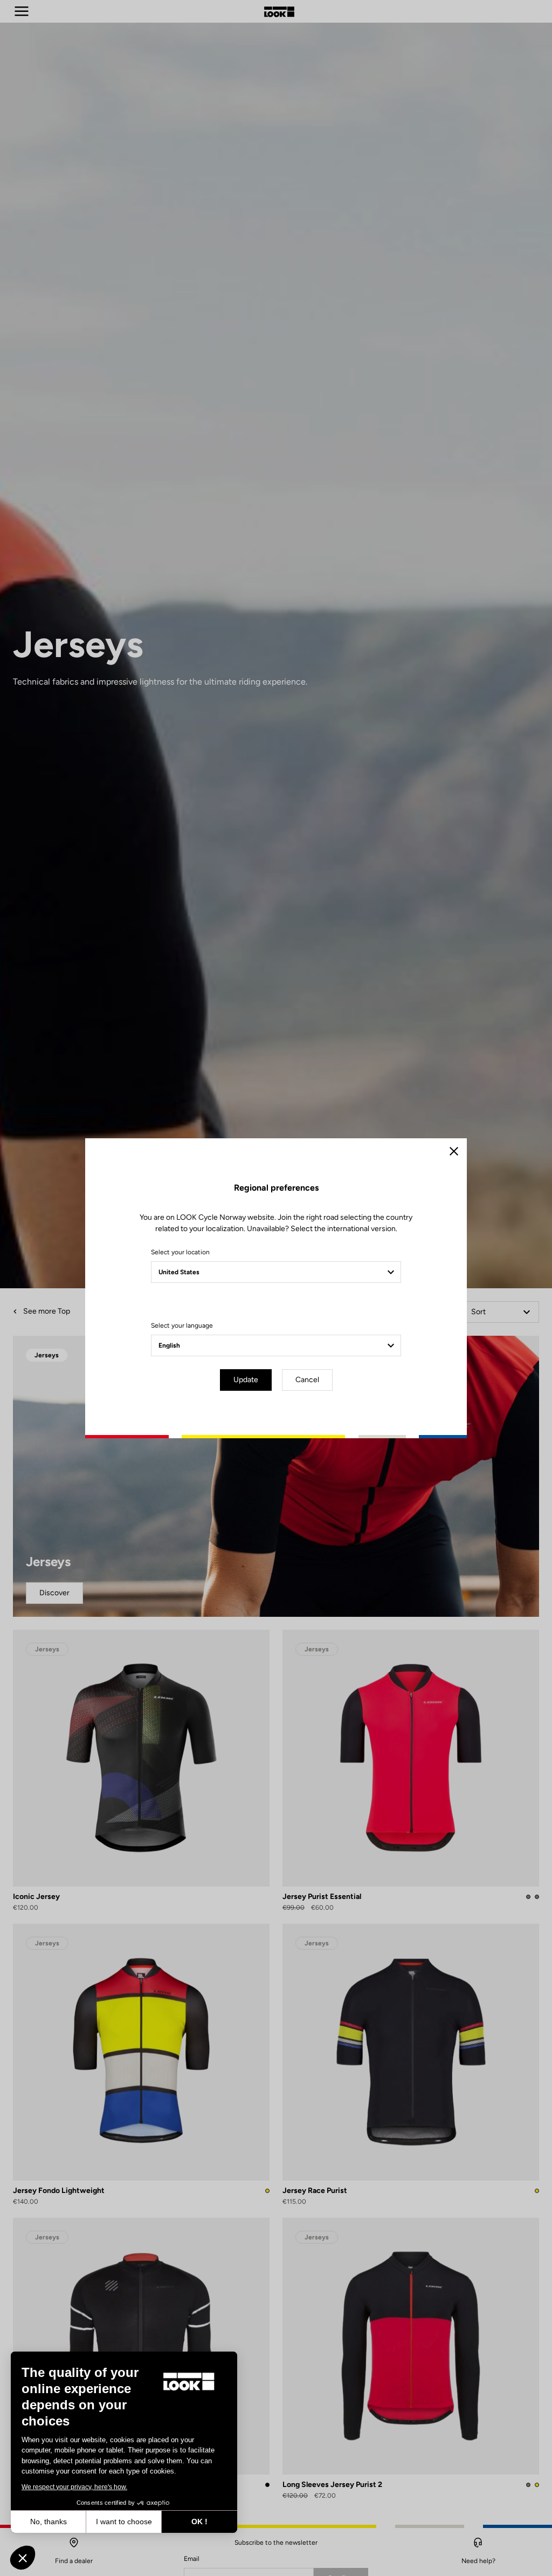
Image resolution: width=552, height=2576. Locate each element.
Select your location (180, 1252)
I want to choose (124, 2522)
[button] (23, 2558)
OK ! (199, 2522)
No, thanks (49, 2522)
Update (246, 1380)
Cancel (307, 1380)
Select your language (182, 1325)
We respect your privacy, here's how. (74, 2487)
